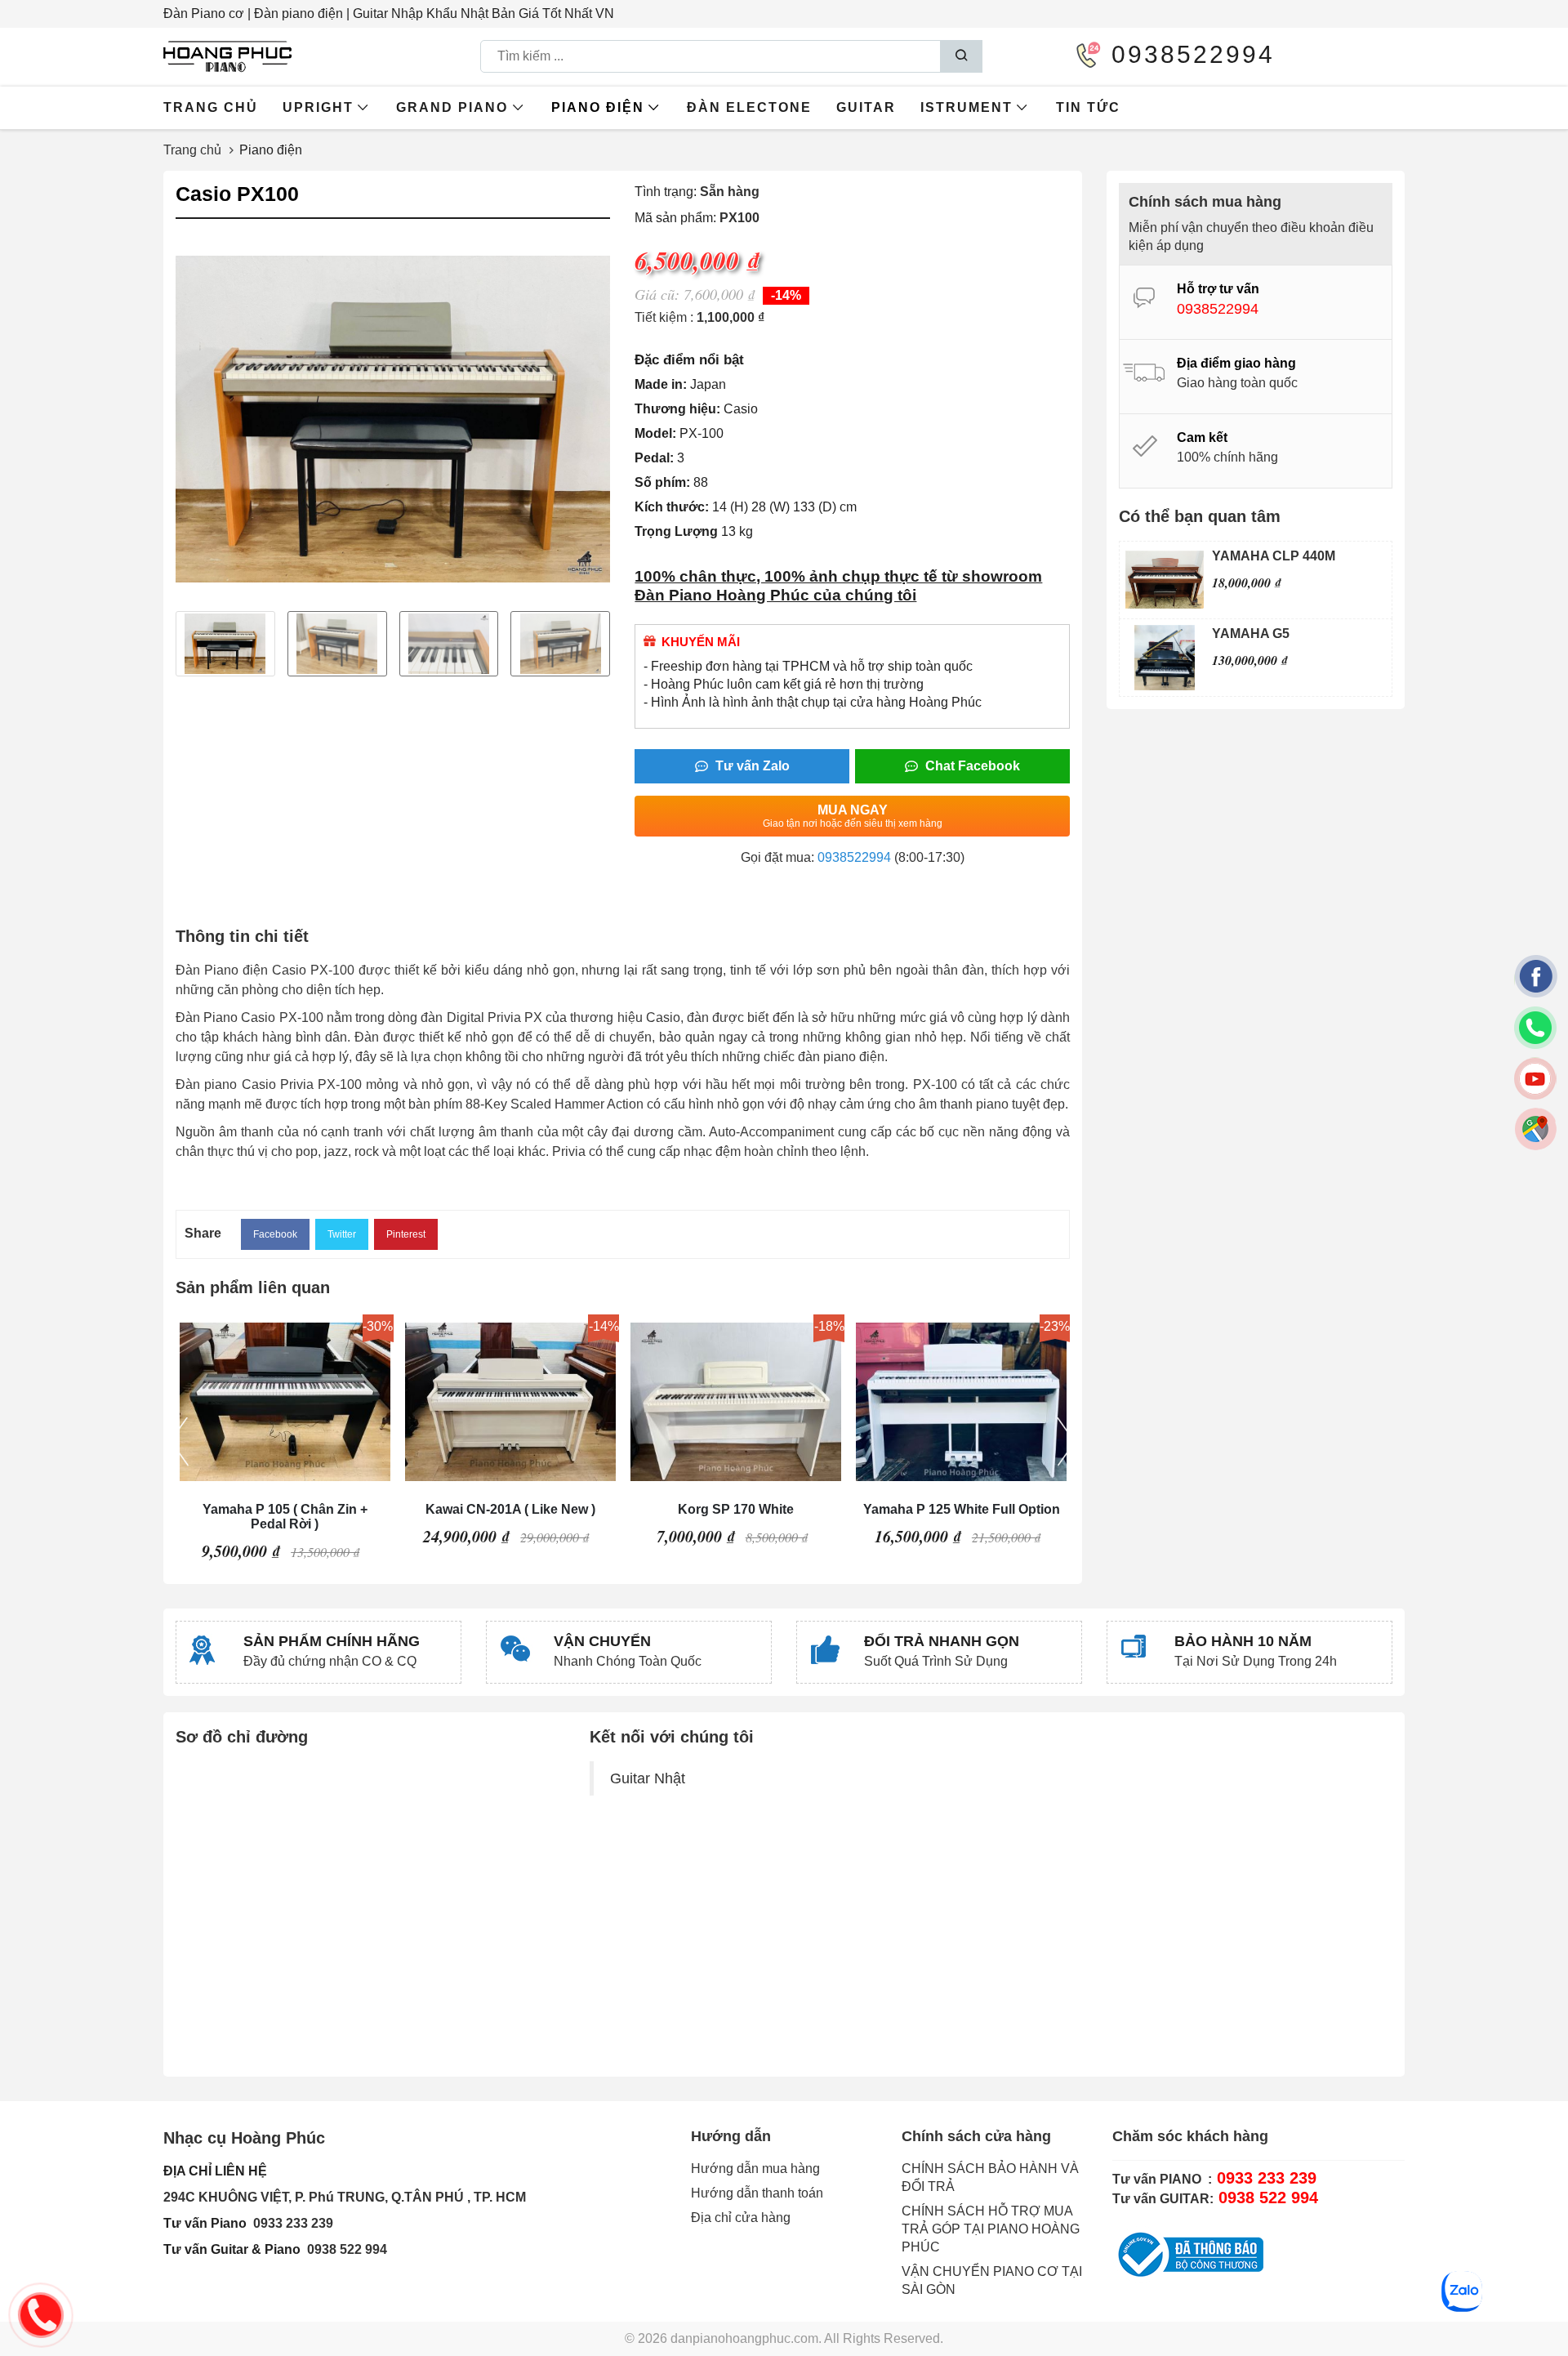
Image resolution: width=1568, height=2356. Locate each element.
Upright (318, 107)
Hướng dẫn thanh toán (757, 2193)
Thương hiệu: (677, 409)
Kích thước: (672, 507)
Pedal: (654, 458)
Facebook (275, 1234)
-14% (786, 295)
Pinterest (406, 1234)
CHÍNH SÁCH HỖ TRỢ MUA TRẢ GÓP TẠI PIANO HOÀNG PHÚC (991, 2229)
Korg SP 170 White (736, 1509)
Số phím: (662, 482)
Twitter (342, 1234)
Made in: (661, 384)
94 (380, 2249)
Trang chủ (211, 107)
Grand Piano (452, 107)
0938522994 (854, 857)
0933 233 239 (293, 2223)
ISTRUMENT (967, 107)
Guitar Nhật (648, 1778)
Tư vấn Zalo (751, 766)
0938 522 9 (340, 2249)
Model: (655, 433)
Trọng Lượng (676, 531)
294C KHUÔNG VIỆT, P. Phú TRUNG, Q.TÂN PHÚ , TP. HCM (345, 2197)
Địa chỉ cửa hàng (741, 2218)
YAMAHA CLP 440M (1274, 556)
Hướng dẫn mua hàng (755, 2169)
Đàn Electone (749, 107)
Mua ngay (853, 816)
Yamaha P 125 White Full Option (962, 1509)
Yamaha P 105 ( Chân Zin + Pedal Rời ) (285, 1517)
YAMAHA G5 (1251, 634)
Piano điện (598, 107)
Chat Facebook (971, 766)
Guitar (866, 107)
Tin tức (1088, 107)
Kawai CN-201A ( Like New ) (510, 1509)
